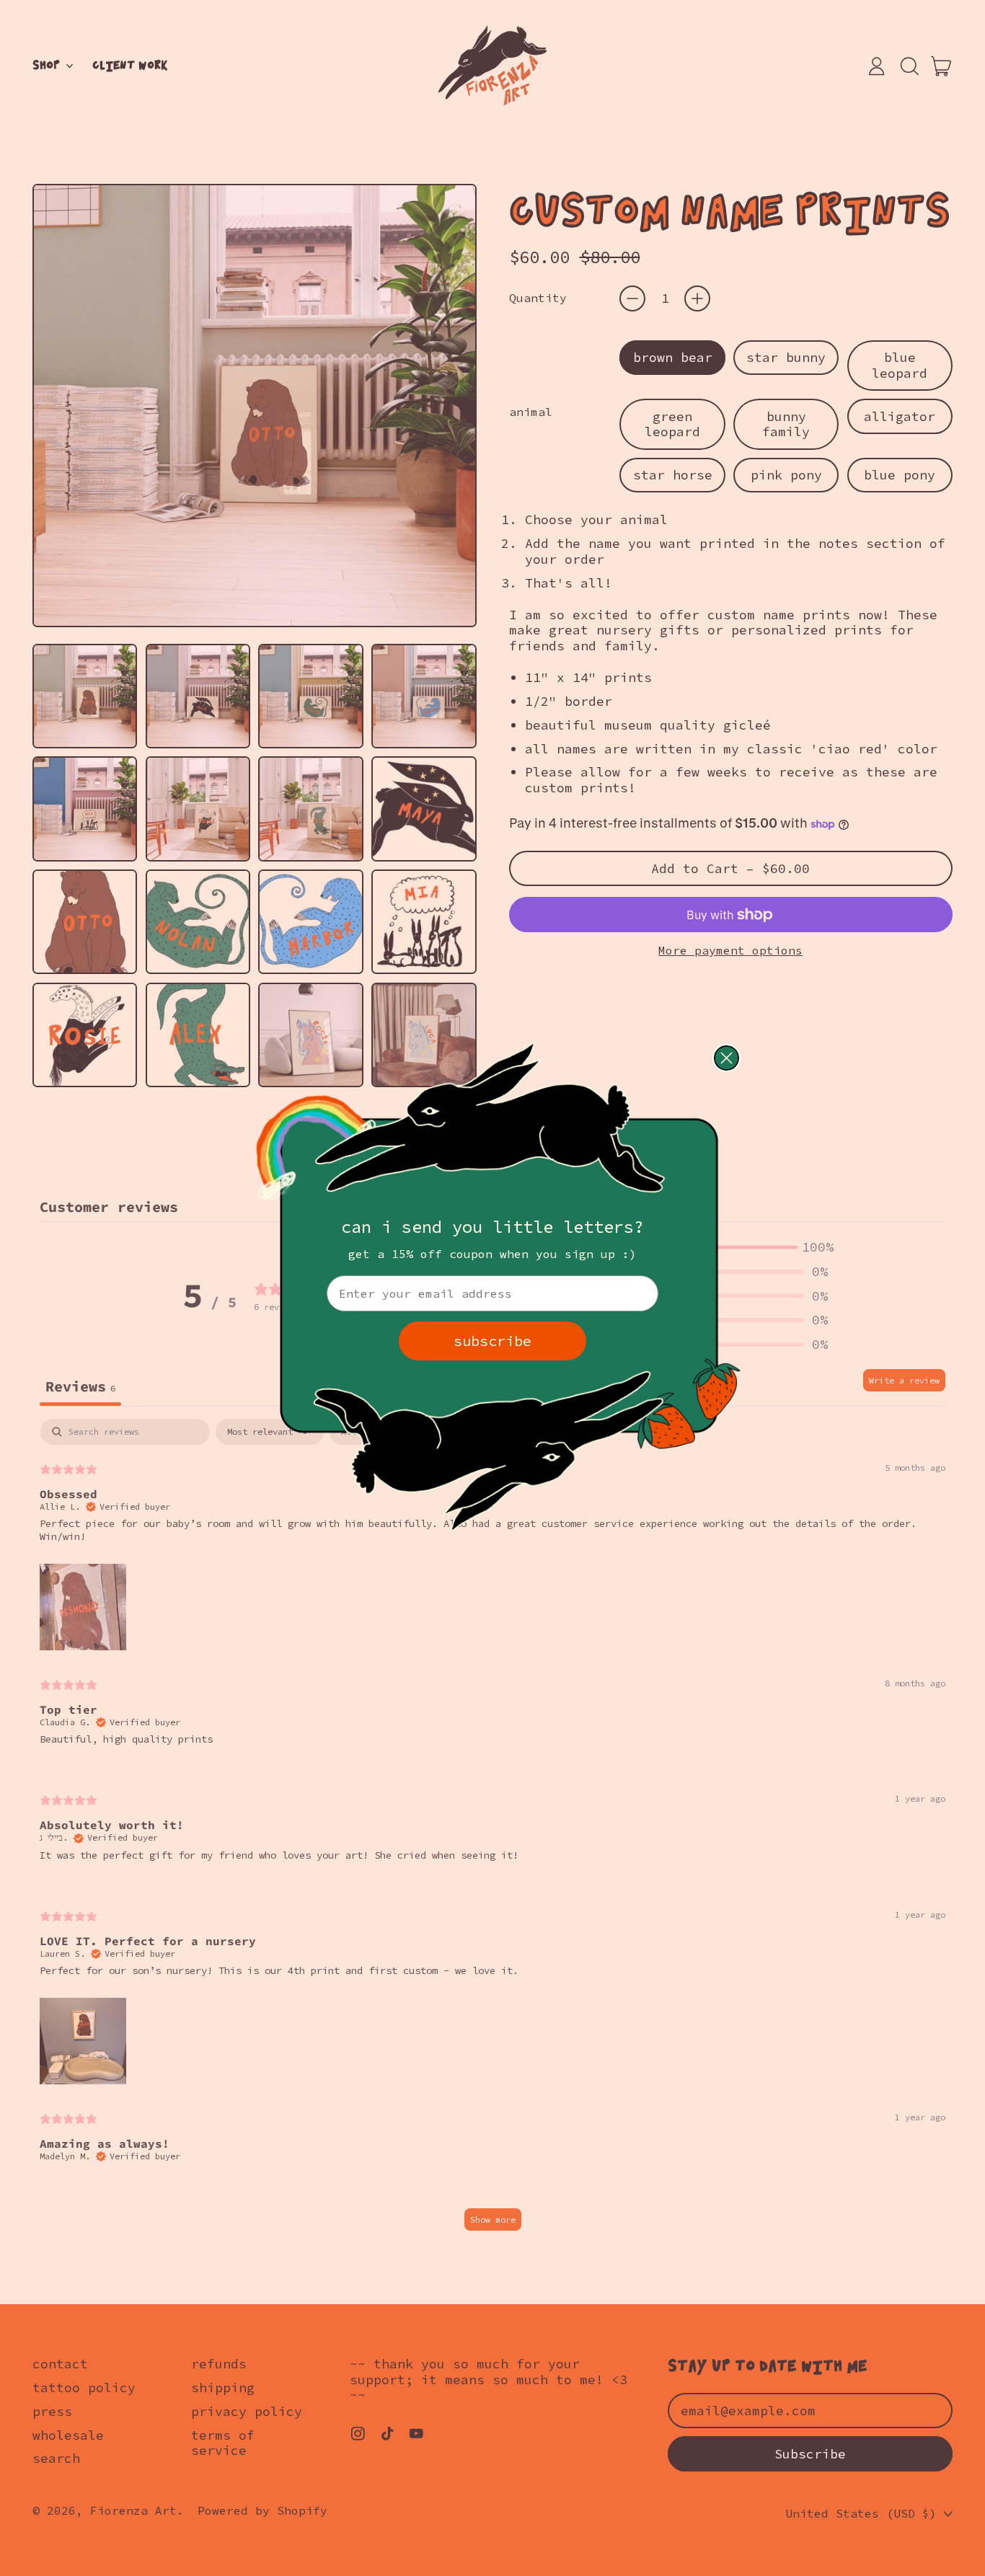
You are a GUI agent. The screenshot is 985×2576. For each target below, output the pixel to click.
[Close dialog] (726, 1058)
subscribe (492, 1341)
